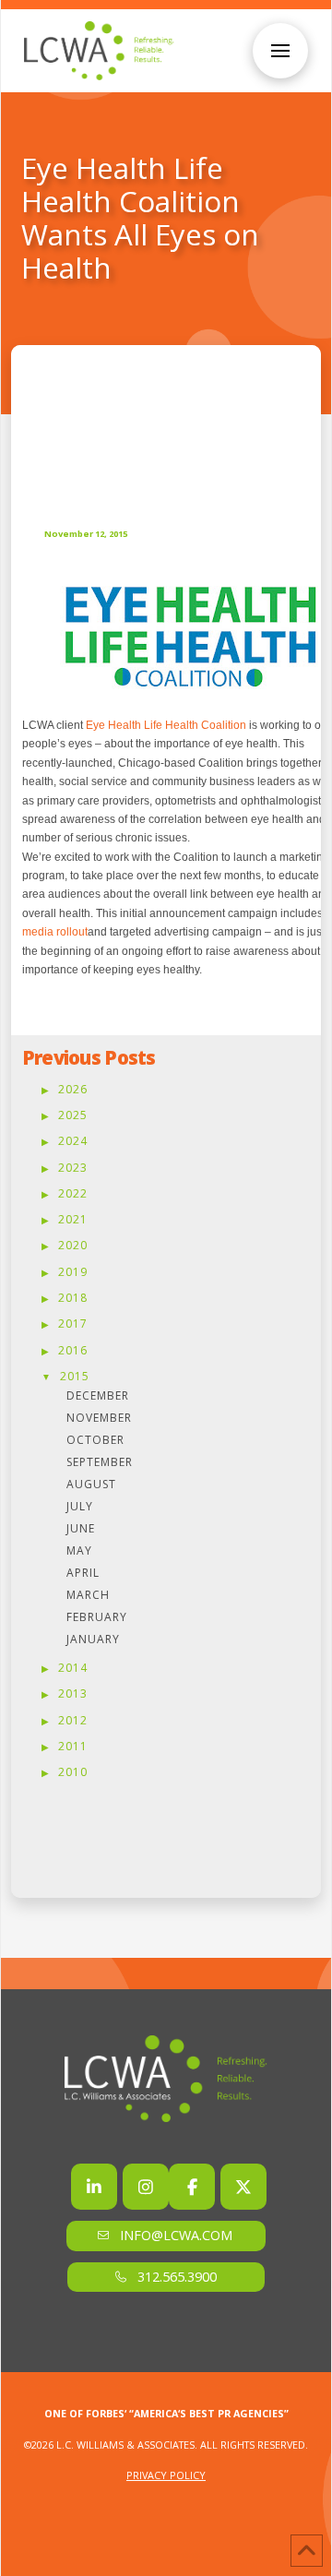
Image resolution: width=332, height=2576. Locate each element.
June (81, 1528)
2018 (73, 1298)
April (83, 1573)
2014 (73, 1668)
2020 (73, 1245)
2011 (73, 1746)
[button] (280, 51)
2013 (73, 1693)
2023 (73, 1168)
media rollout (55, 932)
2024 (73, 1141)
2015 (75, 1376)
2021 (73, 1219)
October (95, 1440)
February (97, 1617)
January (93, 1639)
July (80, 1506)
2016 (73, 1350)
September (100, 1462)
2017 (73, 1324)
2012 (73, 1720)
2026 (73, 1089)
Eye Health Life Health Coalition (166, 725)
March (88, 1595)
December (98, 1395)
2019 (73, 1272)
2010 (73, 1772)
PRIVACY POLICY (166, 2475)
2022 (73, 1193)
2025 (73, 1115)
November (99, 1418)
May (79, 1550)
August (91, 1484)
